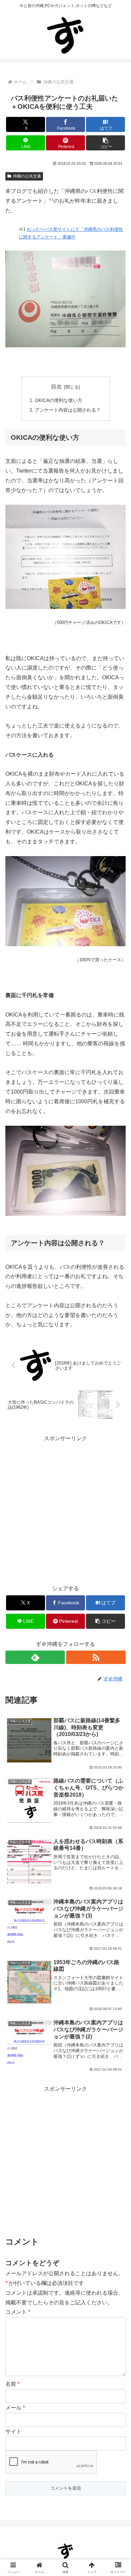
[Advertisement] (65, 2159)
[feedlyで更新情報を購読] (35, 1657)
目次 (56, 387)
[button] (105, 143)
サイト (13, 2431)
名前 (12, 2384)
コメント (18, 2312)
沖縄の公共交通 (27, 176)
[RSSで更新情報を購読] (96, 1657)
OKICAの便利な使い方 (59, 400)
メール (15, 2408)
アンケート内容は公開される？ (68, 410)
